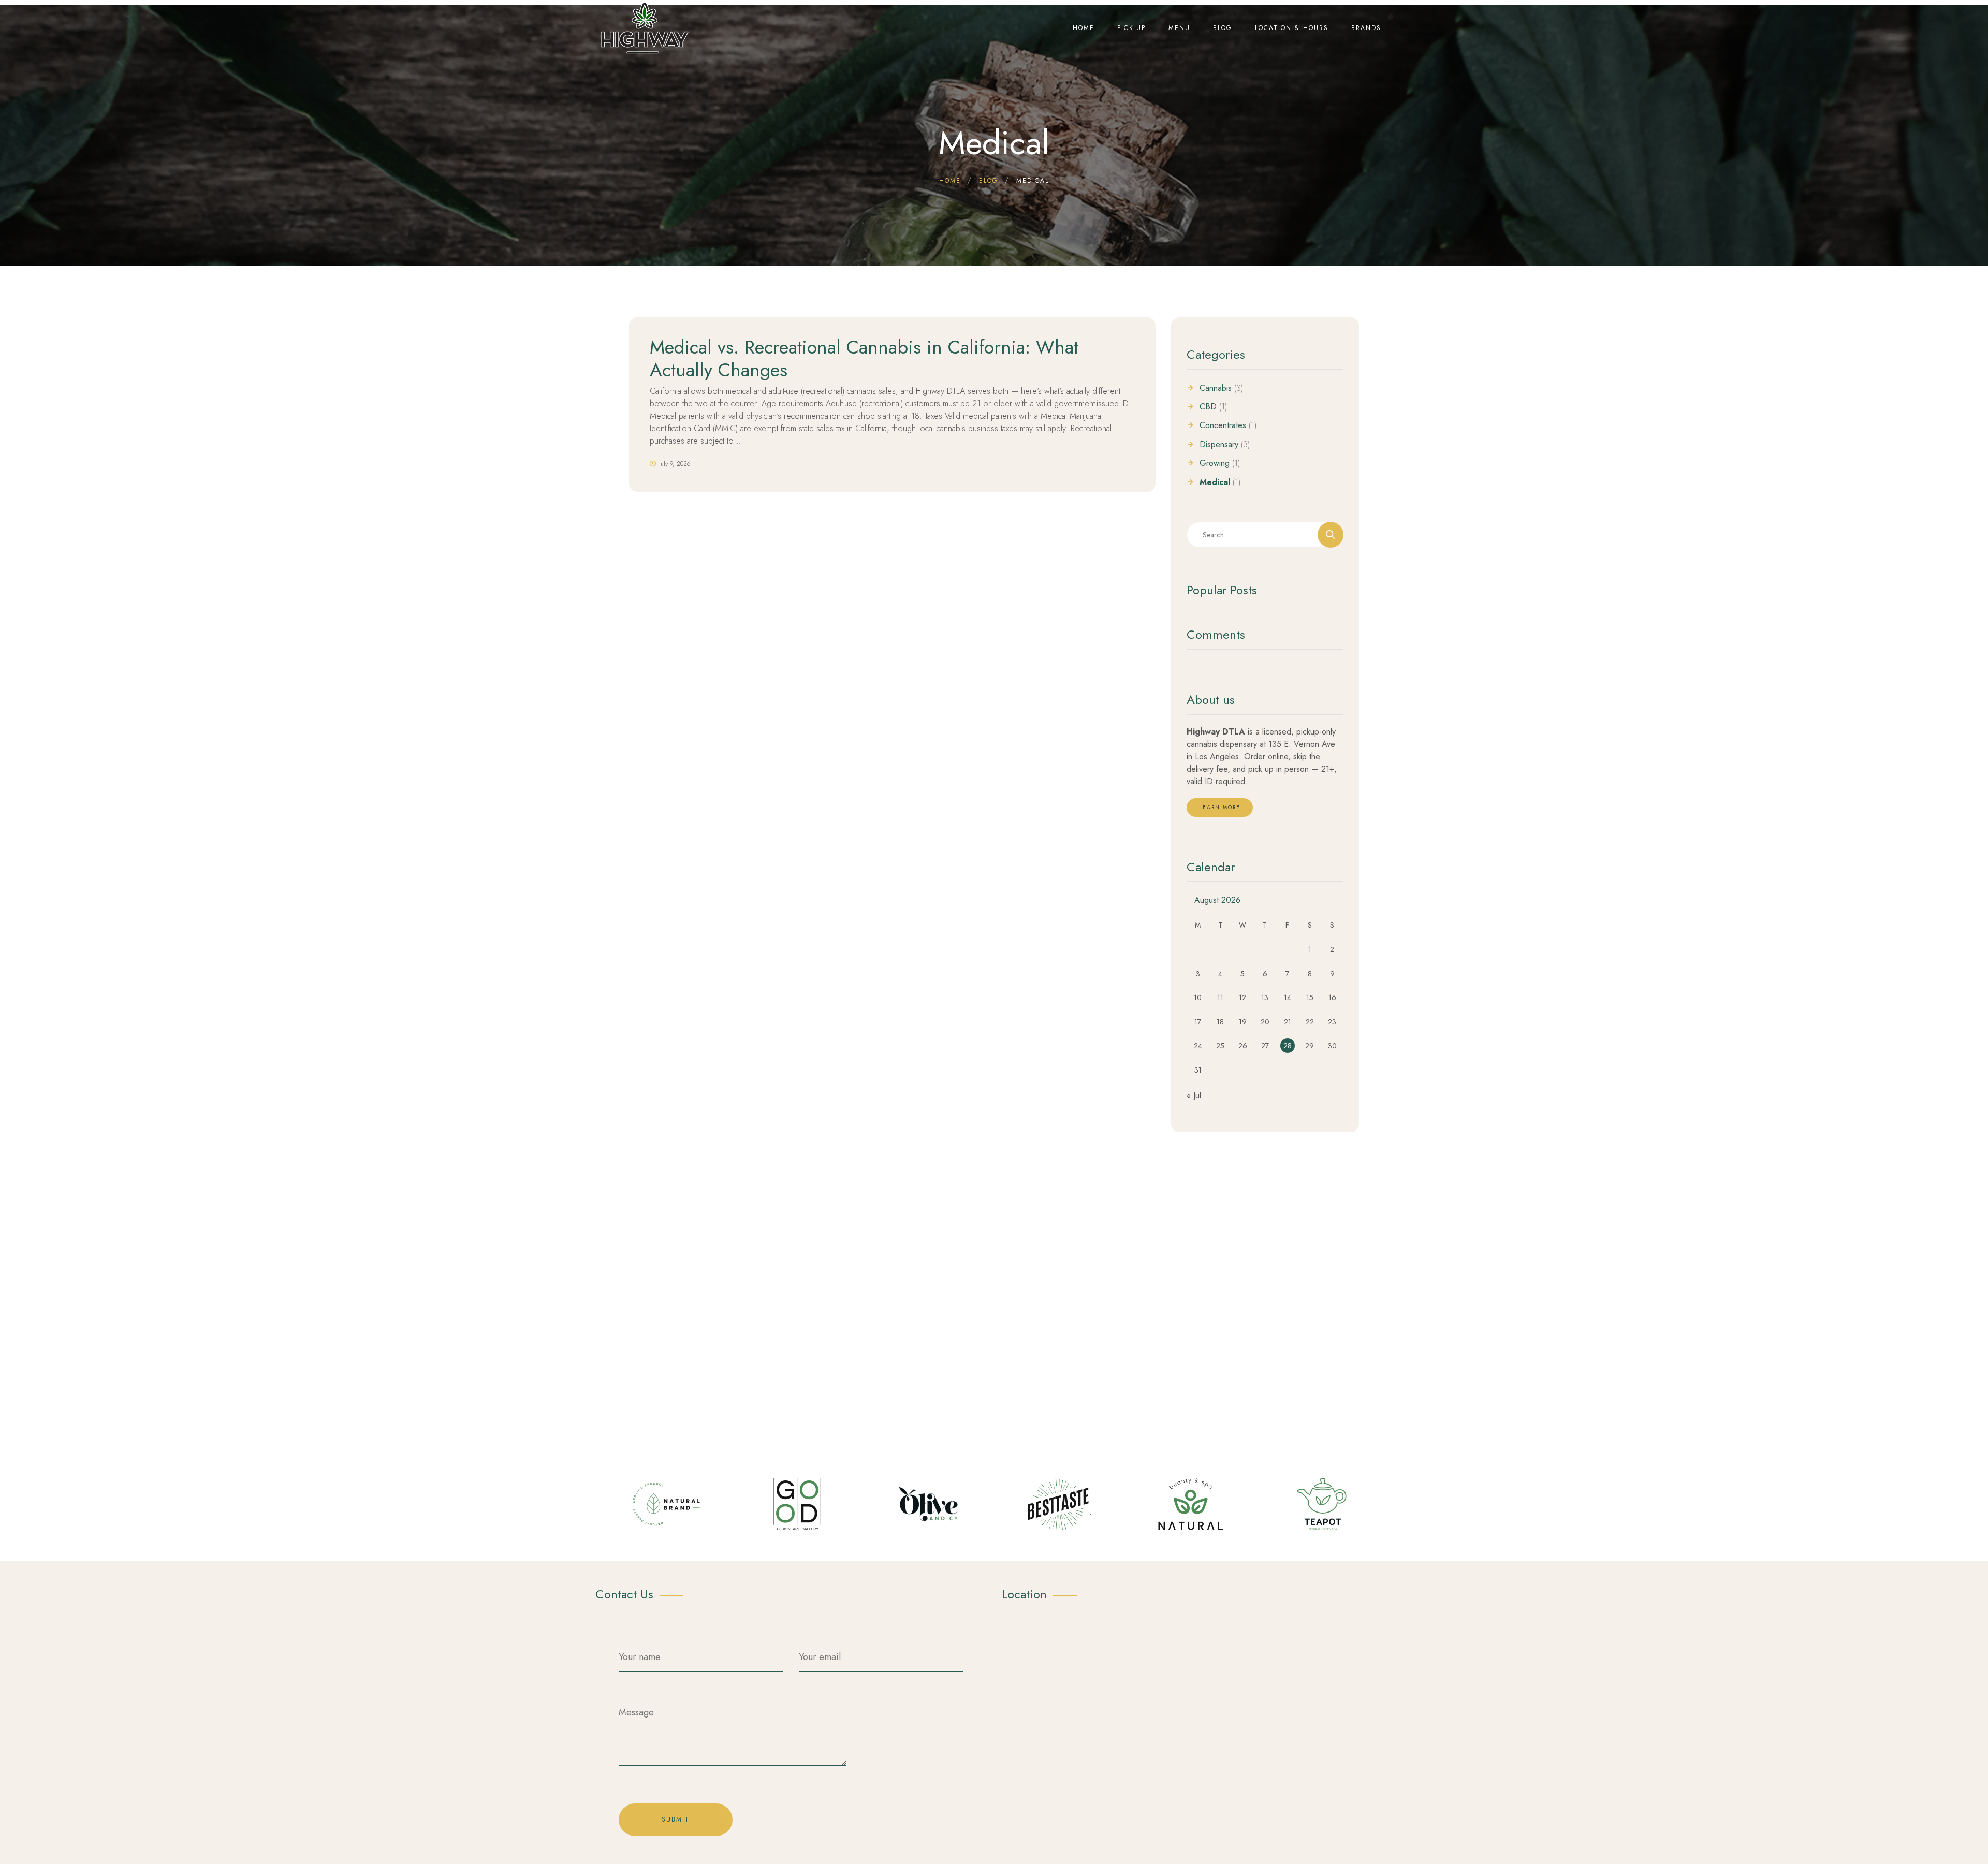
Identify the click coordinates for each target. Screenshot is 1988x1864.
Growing (1215, 463)
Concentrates (1223, 425)
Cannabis (1216, 388)
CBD (1208, 407)
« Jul (1194, 1096)
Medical (1215, 482)
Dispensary (1219, 445)
